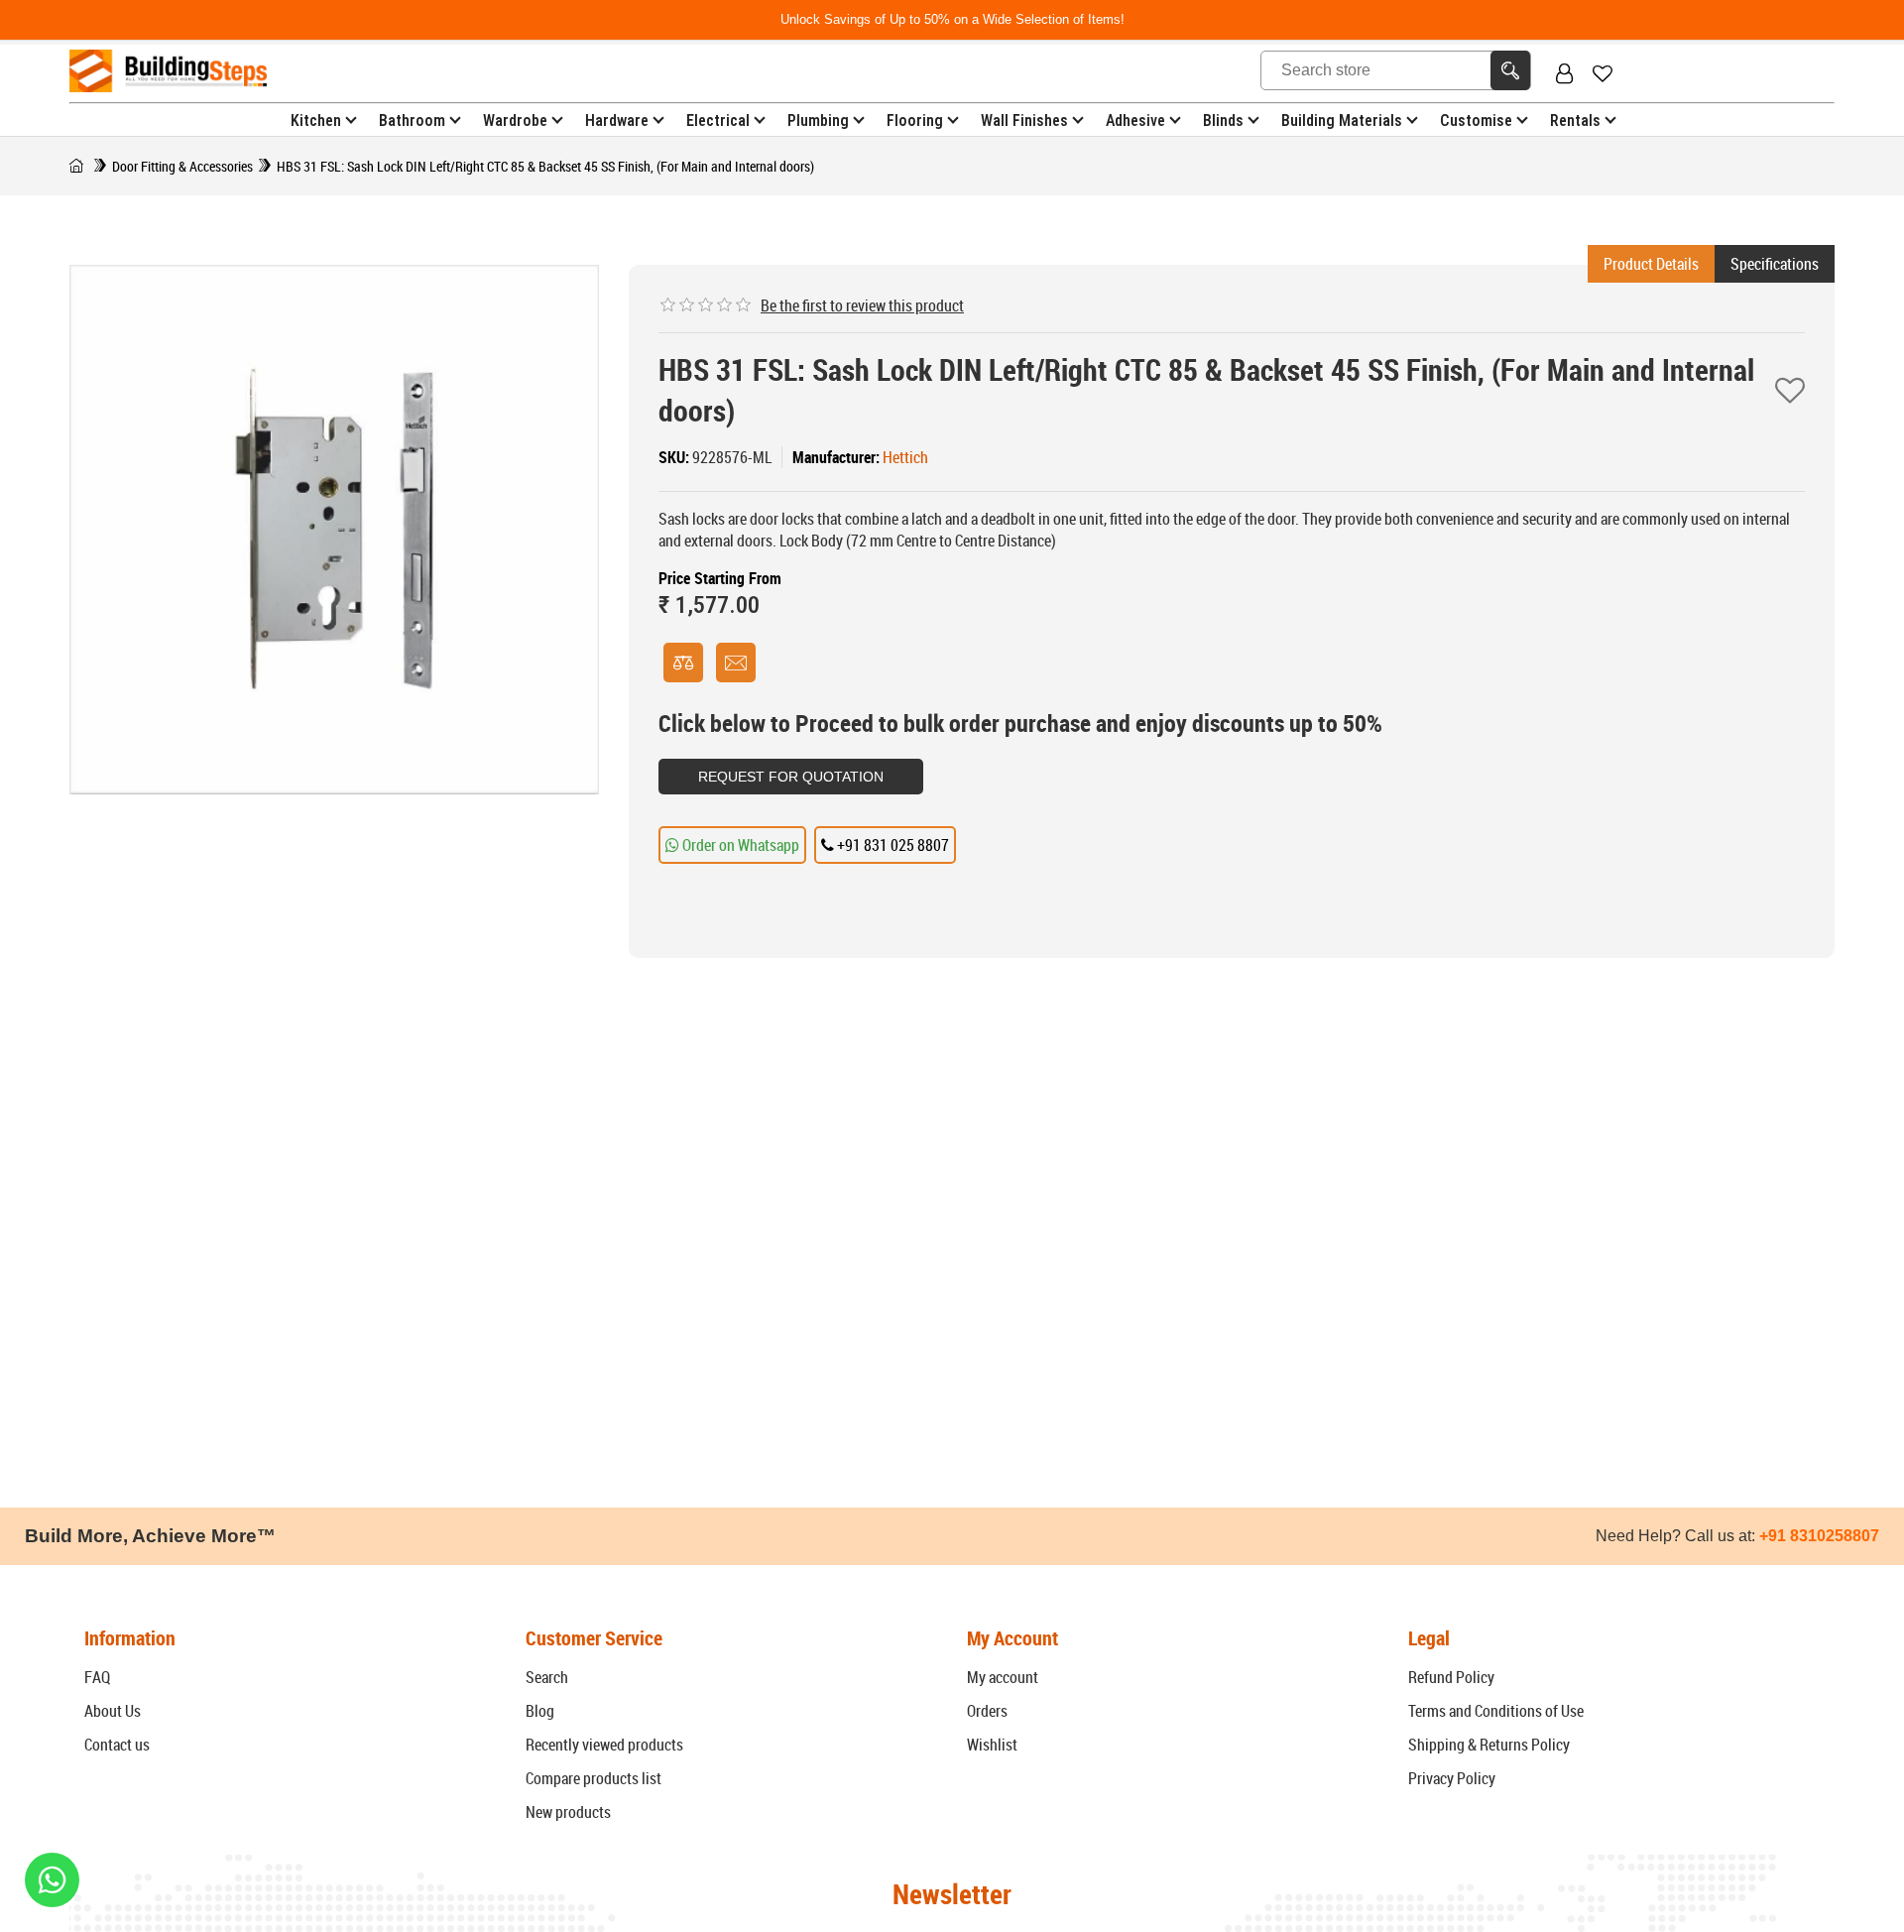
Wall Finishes (1024, 121)
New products (568, 1812)
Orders (987, 1711)
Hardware (617, 121)
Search (547, 1677)
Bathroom (412, 121)
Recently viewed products (604, 1745)
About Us (113, 1711)
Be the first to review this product (862, 305)
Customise (1476, 121)
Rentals (1575, 121)
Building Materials (1342, 121)
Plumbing (818, 121)
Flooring (915, 121)
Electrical (718, 121)
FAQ (97, 1677)
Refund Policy (1451, 1677)
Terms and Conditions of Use (1496, 1711)
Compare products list (594, 1778)
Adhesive (1135, 121)
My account (1003, 1677)
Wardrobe (515, 121)
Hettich (905, 457)
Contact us (117, 1745)
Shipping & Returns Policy (1489, 1745)
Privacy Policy (1452, 1778)
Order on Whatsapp (739, 845)
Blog (540, 1711)
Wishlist (992, 1745)
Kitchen (316, 121)
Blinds (1223, 121)
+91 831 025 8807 (892, 845)
